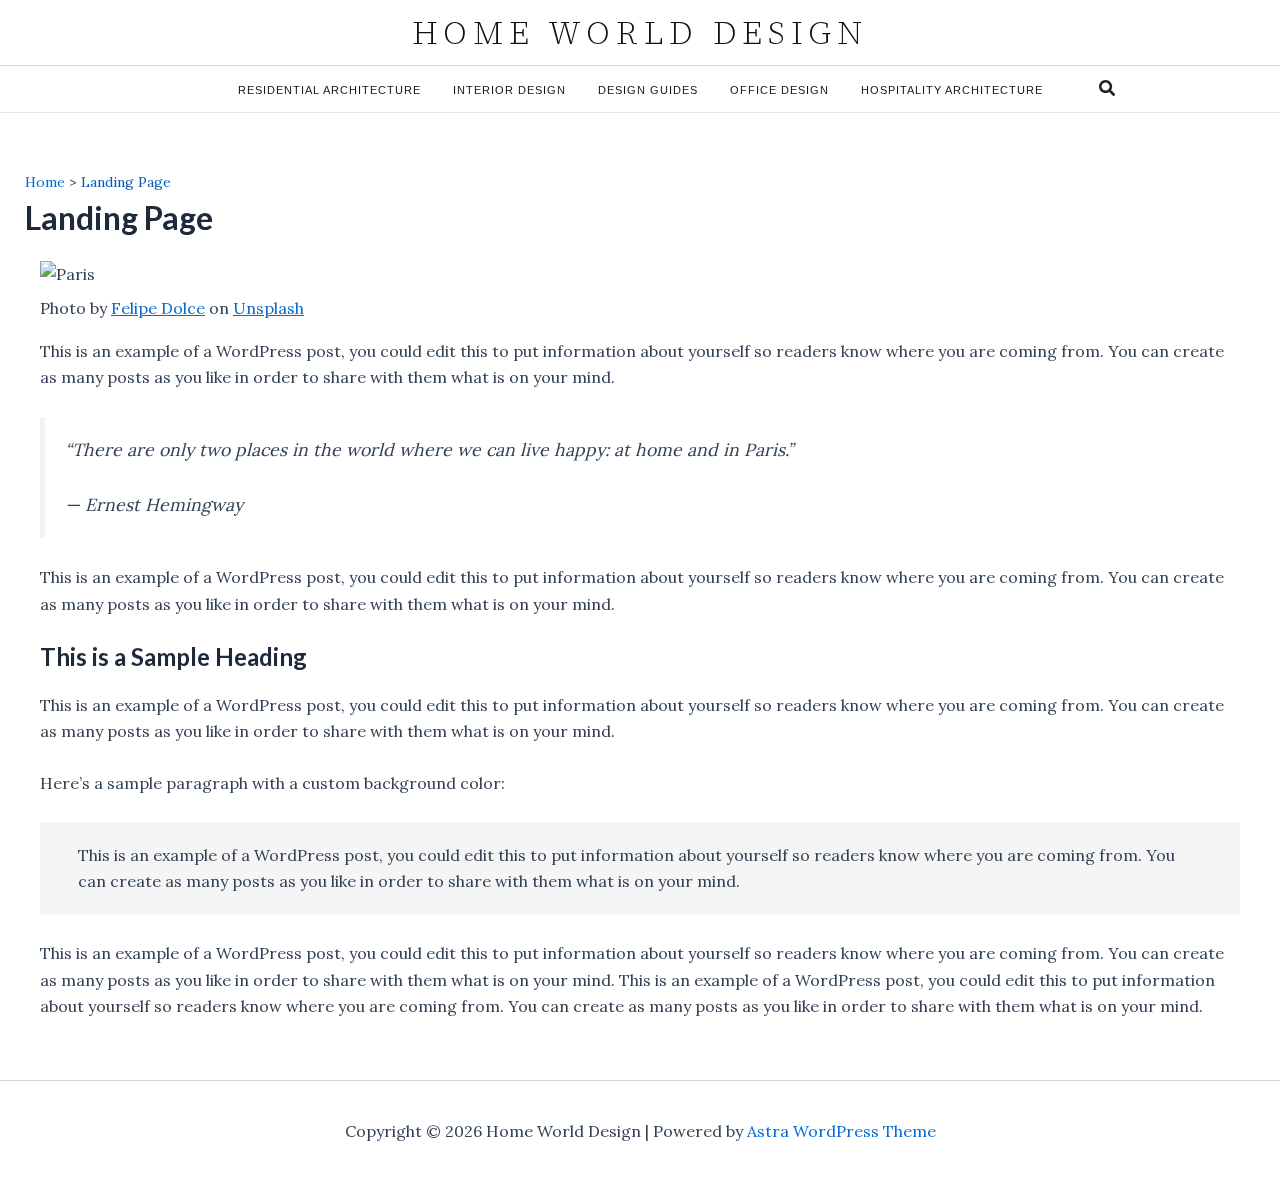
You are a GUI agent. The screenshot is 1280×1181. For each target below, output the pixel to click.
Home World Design (640, 33)
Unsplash (268, 308)
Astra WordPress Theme (841, 1131)
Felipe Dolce (158, 308)
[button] (1108, 89)
